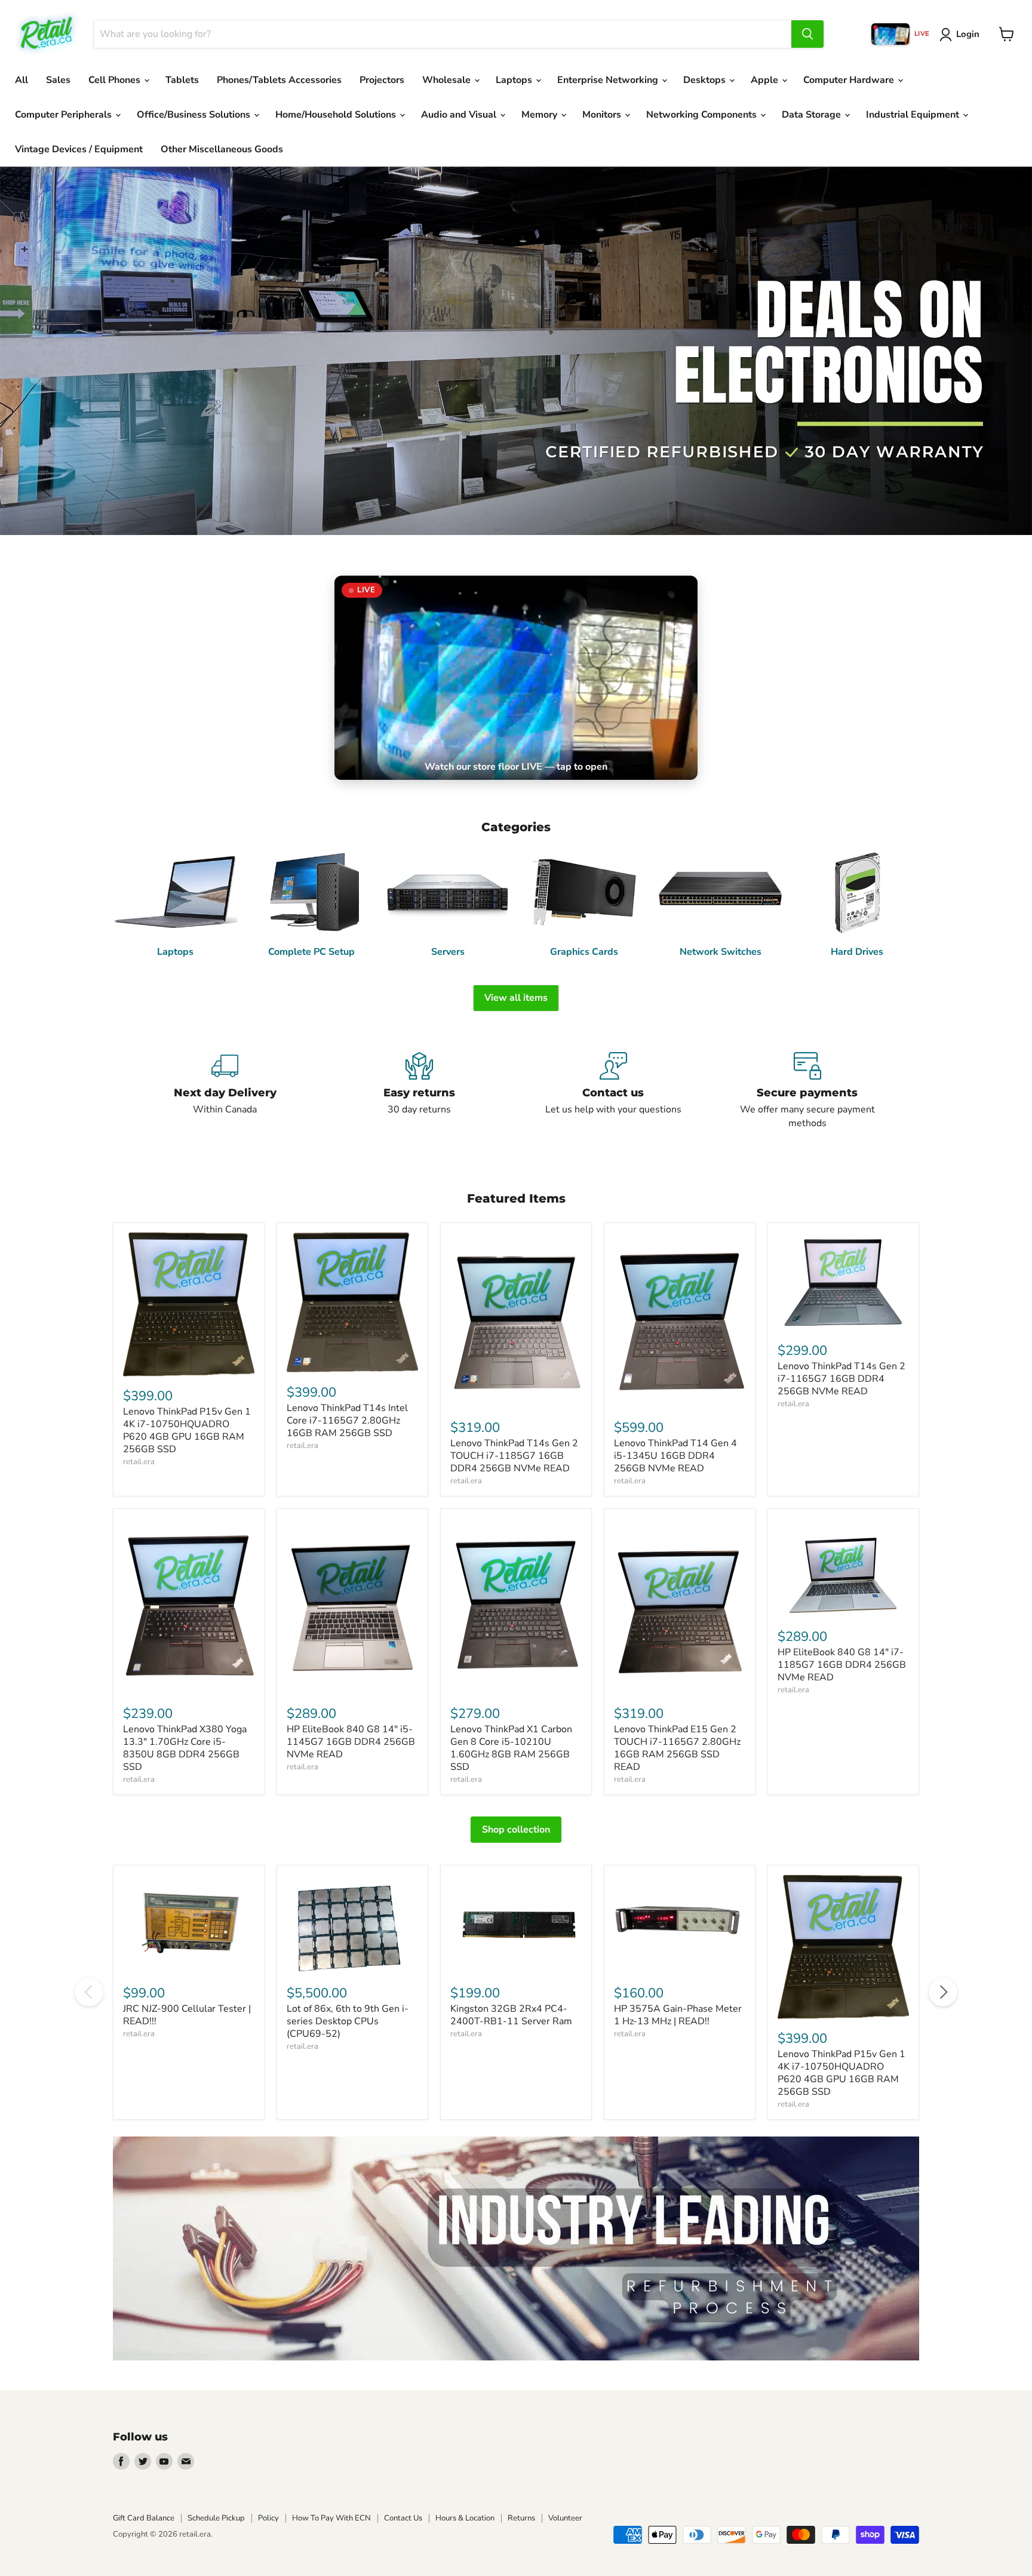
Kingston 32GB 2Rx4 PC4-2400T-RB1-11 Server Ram (511, 2015)
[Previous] (89, 1992)
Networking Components (703, 115)
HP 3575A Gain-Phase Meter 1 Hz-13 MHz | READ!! (678, 2015)
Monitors (603, 115)
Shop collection (516, 1830)
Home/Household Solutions (337, 115)
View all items (516, 998)
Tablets (182, 80)
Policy (268, 2518)
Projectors (382, 80)
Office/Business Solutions (195, 115)
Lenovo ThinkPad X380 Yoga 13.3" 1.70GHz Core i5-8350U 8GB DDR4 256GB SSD (185, 1748)
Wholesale (448, 80)
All (21, 80)
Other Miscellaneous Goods (222, 149)
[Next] (943, 1992)
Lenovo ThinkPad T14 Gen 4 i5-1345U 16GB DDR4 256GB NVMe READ (675, 1456)
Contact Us (403, 2518)
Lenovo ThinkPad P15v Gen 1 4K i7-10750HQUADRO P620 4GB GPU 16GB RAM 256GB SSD (187, 1430)
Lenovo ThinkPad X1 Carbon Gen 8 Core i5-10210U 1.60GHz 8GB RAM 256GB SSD (511, 1748)
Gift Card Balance (144, 2518)
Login (968, 34)
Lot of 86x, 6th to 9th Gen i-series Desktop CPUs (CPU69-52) (348, 2021)
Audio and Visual (460, 115)
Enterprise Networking (609, 80)
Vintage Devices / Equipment (79, 149)
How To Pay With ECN (331, 2518)
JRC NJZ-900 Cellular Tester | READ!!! (187, 2015)
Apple (766, 80)
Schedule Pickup (216, 2518)
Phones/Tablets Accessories (279, 80)
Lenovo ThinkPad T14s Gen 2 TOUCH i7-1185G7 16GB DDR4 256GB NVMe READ (514, 1456)
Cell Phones (116, 80)
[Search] (807, 34)
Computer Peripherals (64, 115)
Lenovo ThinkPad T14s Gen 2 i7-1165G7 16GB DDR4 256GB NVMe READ (841, 1379)
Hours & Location (465, 2518)
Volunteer (565, 2518)
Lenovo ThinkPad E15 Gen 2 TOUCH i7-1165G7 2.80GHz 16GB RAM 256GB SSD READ (677, 1748)
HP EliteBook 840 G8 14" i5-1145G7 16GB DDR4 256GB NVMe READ (351, 1742)
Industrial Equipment (914, 115)
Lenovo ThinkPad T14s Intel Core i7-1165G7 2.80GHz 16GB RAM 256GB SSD (347, 1421)
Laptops (515, 80)
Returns (521, 2518)
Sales (58, 80)
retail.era (139, 1462)
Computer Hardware (850, 80)
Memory (540, 115)
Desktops (706, 80)
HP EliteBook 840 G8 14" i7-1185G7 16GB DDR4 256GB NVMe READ (842, 1665)
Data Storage (813, 115)
